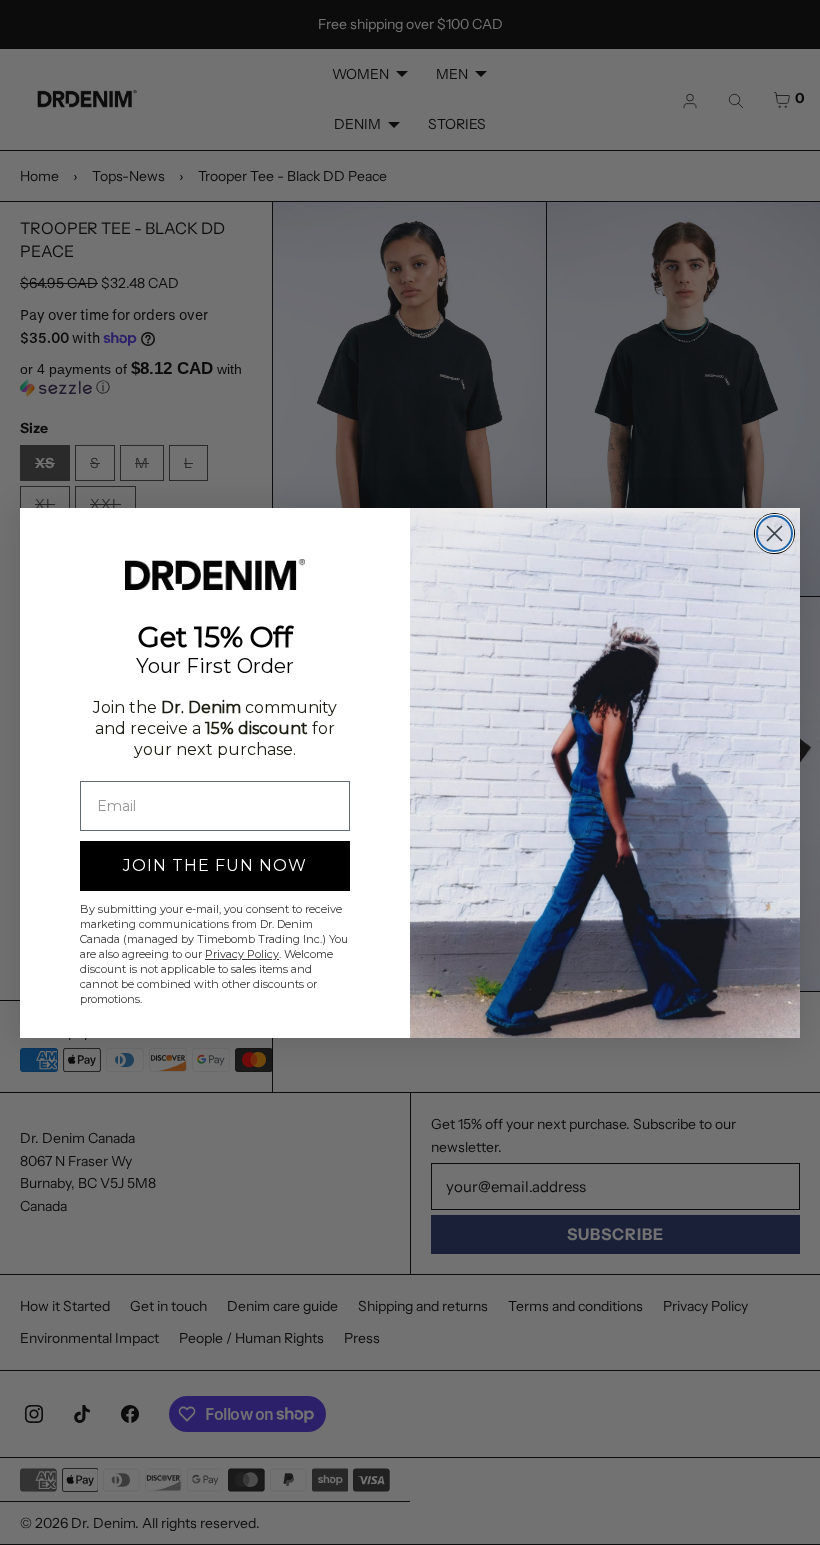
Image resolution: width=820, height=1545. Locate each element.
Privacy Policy (242, 954)
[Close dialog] (774, 533)
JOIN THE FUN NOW (215, 865)
